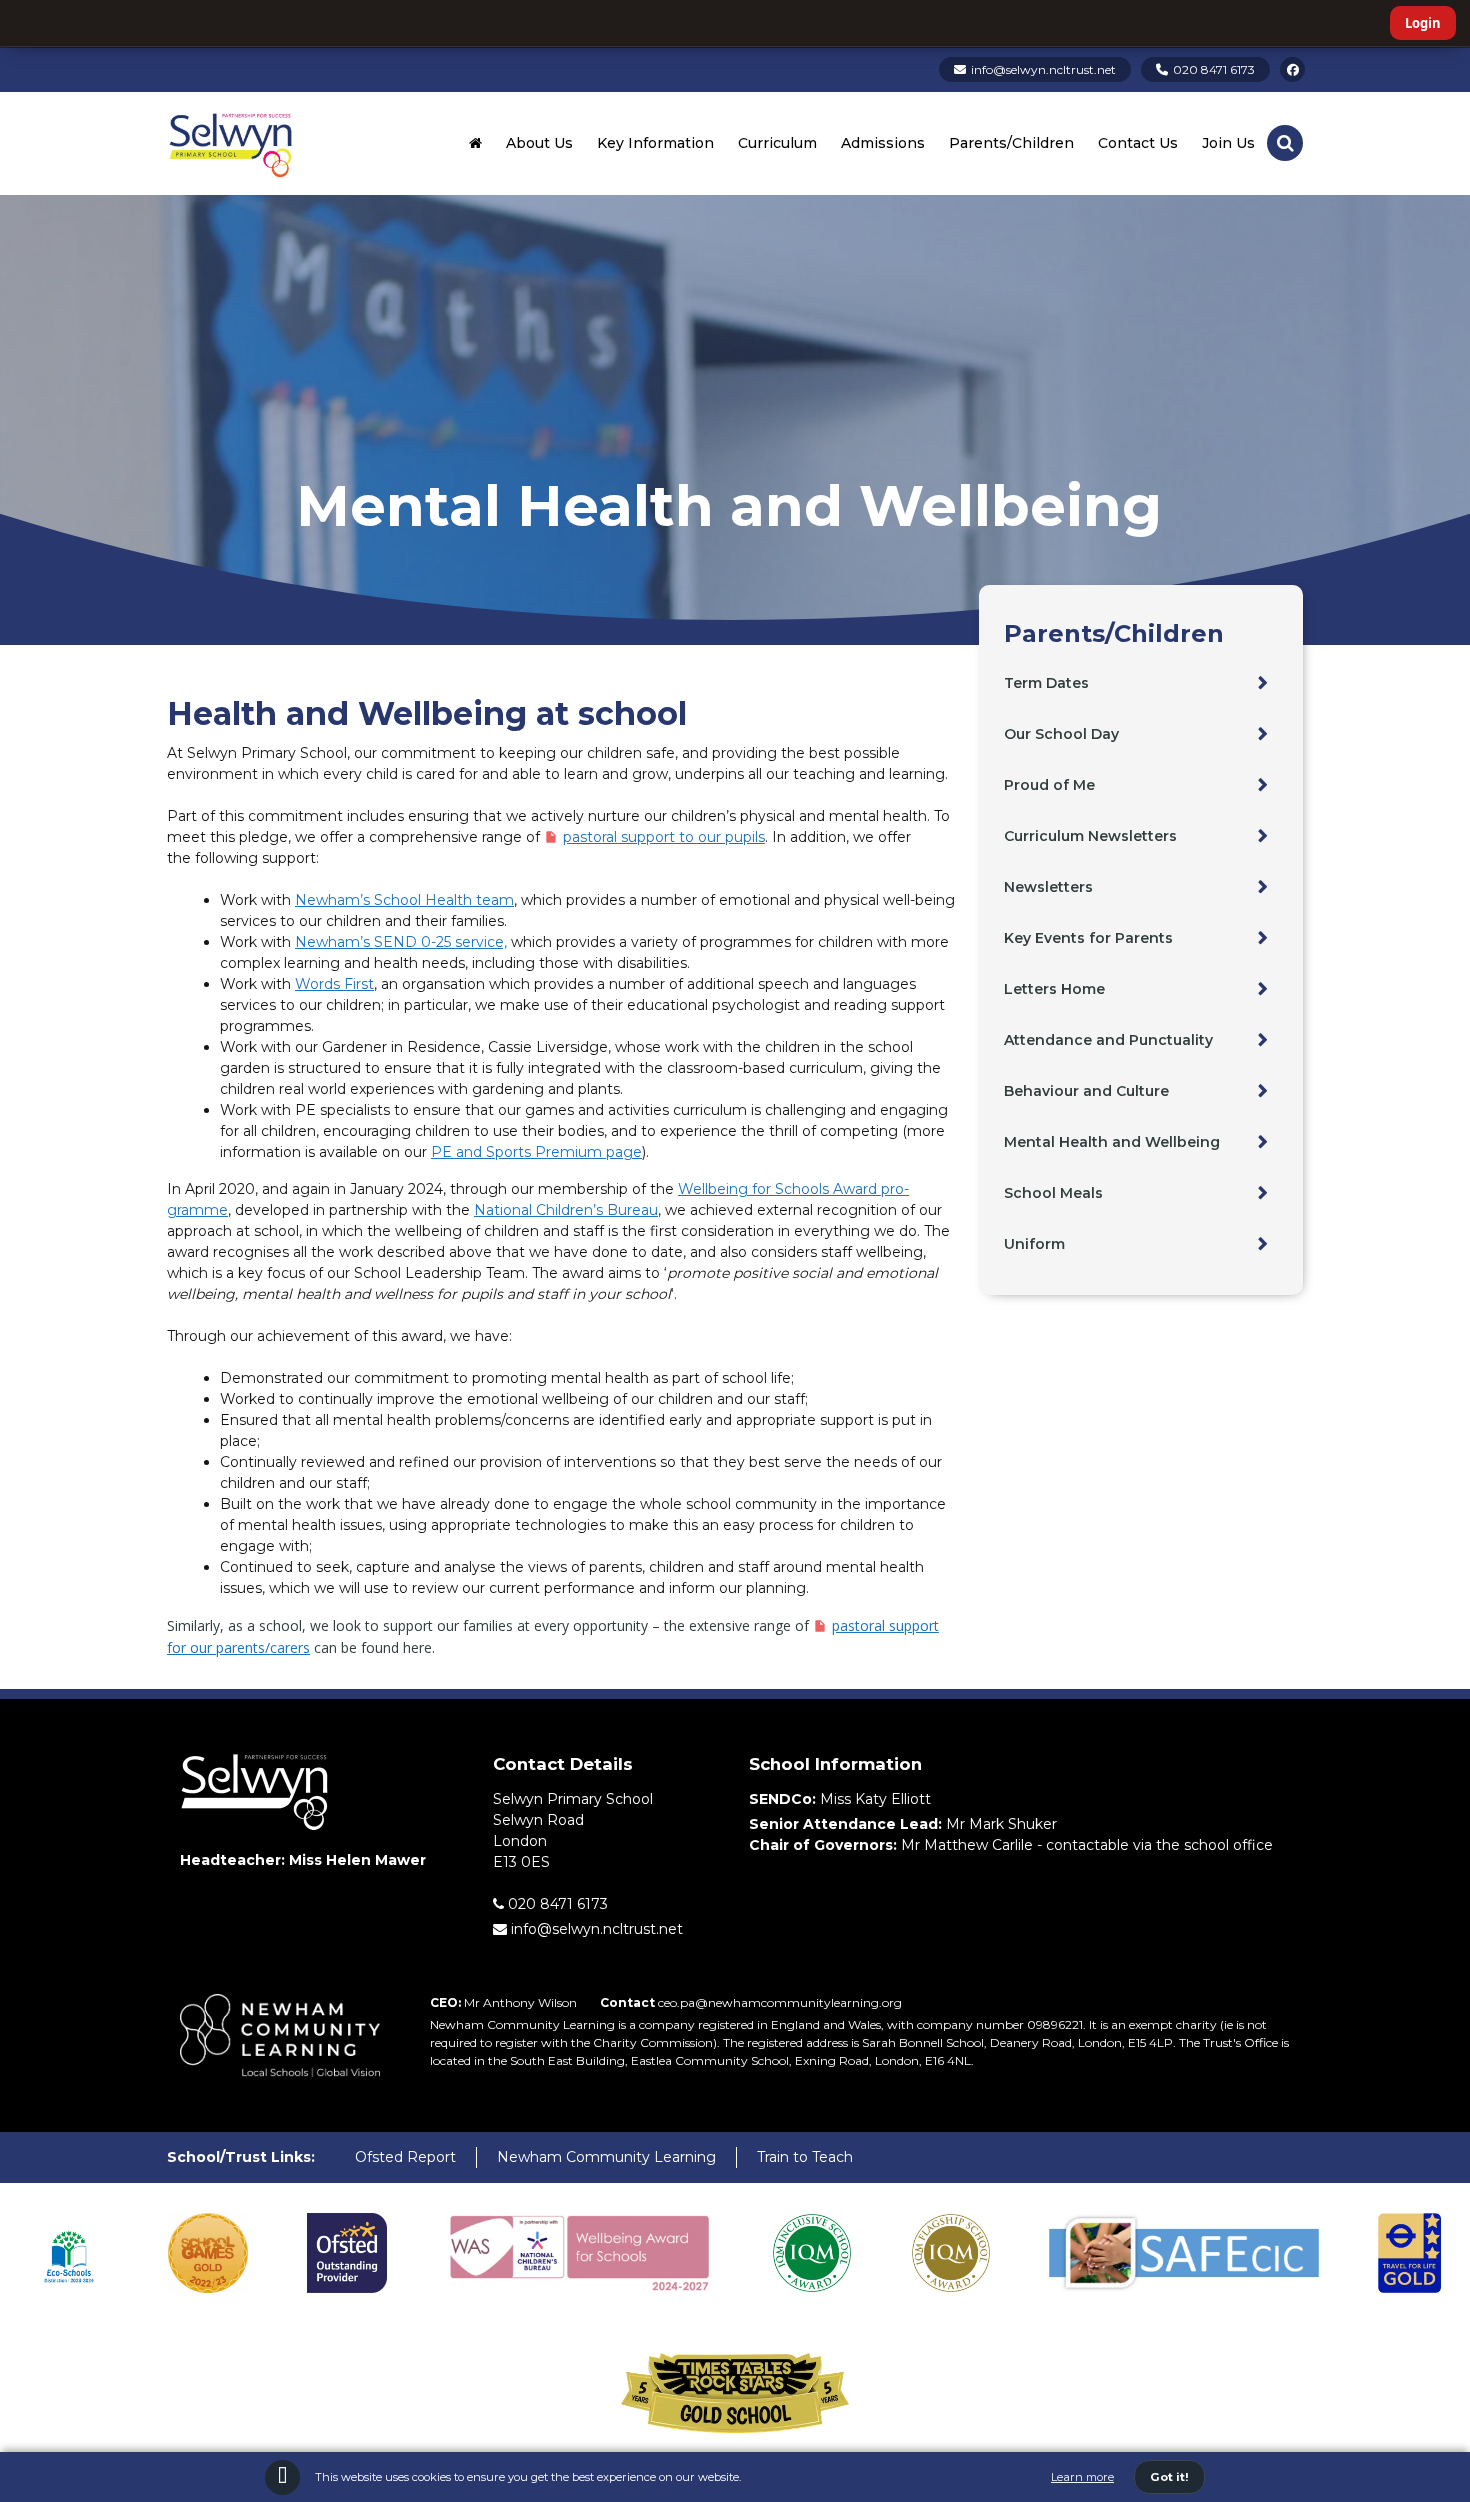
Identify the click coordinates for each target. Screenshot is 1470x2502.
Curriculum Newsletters (1090, 836)
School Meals (1053, 1193)
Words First (334, 984)
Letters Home (1054, 989)
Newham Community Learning (606, 2157)
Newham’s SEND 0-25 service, (401, 942)
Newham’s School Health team (404, 900)
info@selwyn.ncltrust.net (1043, 69)
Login (1423, 23)
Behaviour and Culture (1086, 1091)
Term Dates (1046, 683)
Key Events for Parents (1088, 938)
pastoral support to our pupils (664, 837)
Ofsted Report (405, 2157)
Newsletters (1048, 887)
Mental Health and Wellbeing (1112, 1142)
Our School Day (1061, 734)
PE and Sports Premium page (536, 1152)
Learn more (1082, 2477)
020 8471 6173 (1214, 69)
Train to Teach (805, 2157)
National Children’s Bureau (566, 1210)
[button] (1285, 143)
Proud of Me (1049, 785)
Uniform (1034, 1244)
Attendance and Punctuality (1108, 1040)
